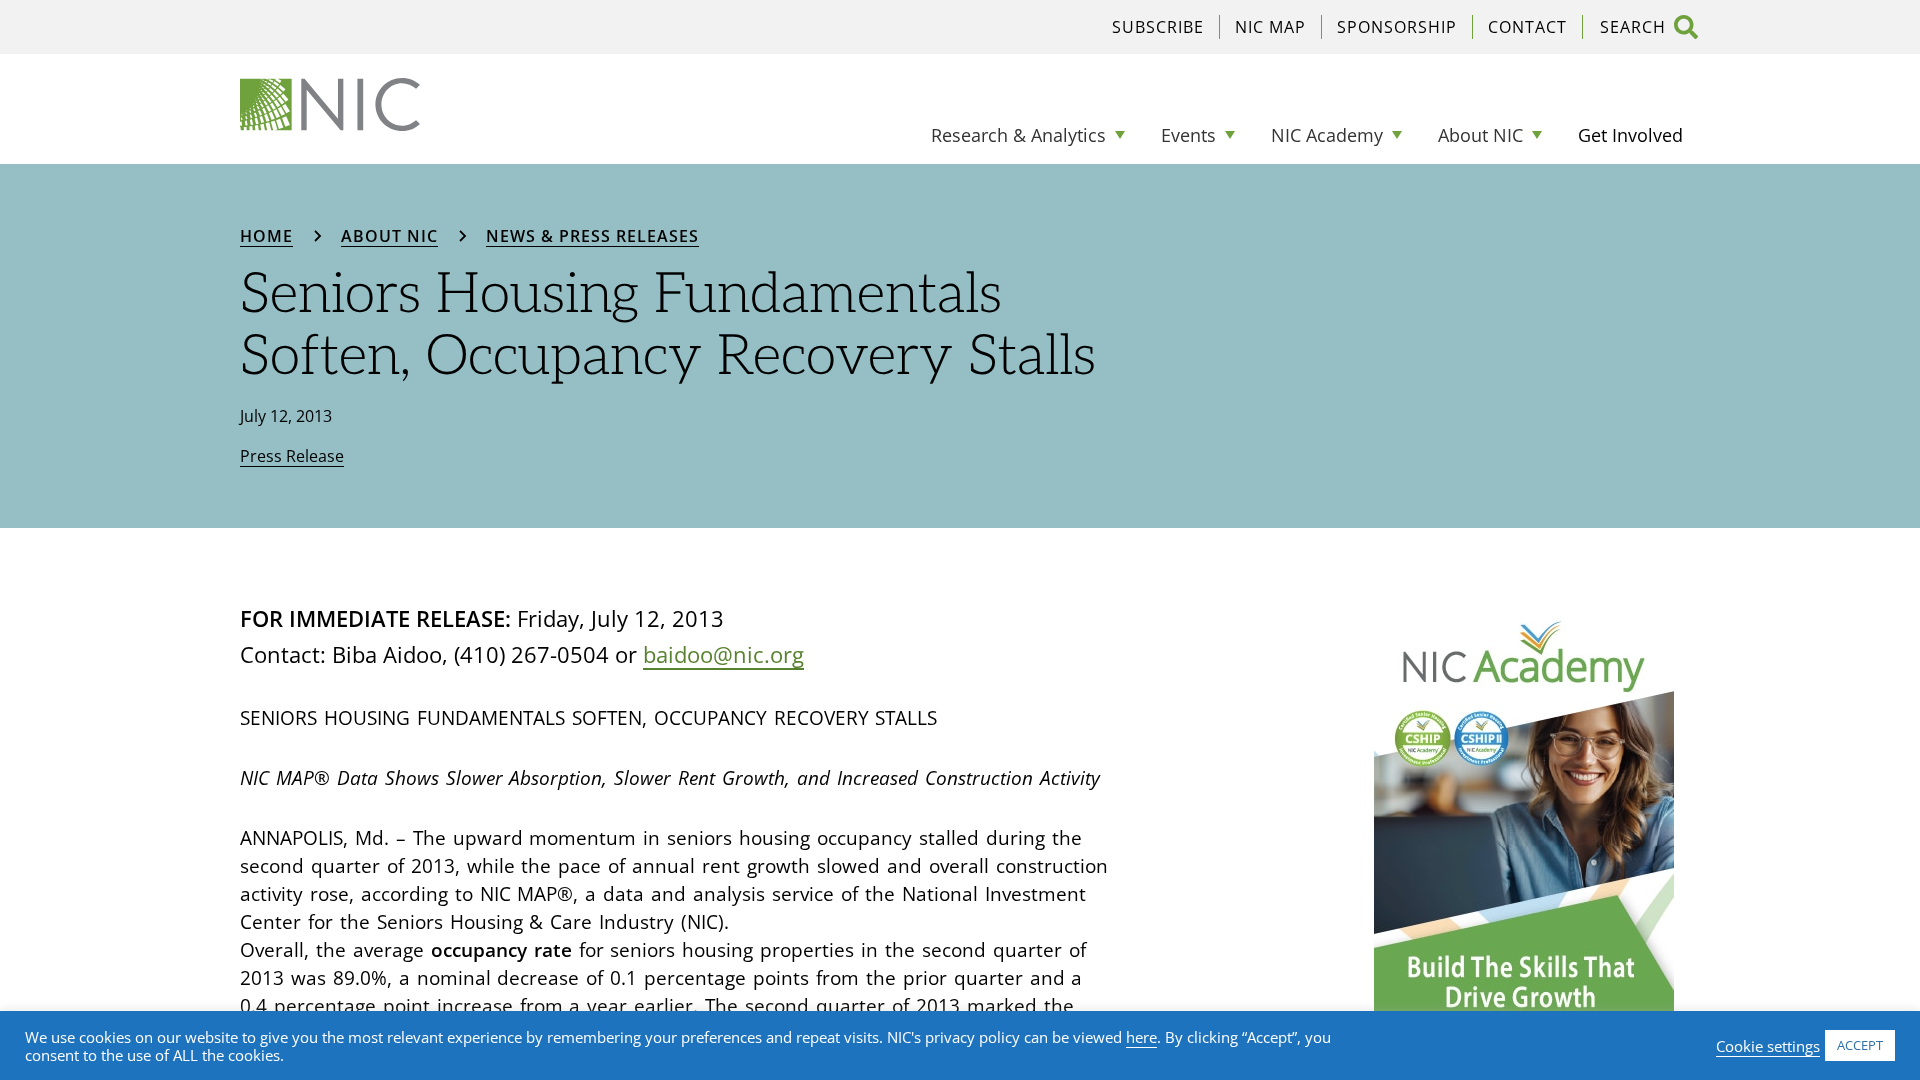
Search (1686, 27)
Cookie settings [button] (1768, 1046)
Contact (1527, 27)
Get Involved (1630, 135)
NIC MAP (1270, 27)
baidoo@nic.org (723, 654)
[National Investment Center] (330, 104)
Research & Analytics (1018, 135)
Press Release (292, 456)
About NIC (1480, 135)
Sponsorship (1397, 27)
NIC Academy (1327, 135)
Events (1188, 135)
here (1141, 1037)
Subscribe (1158, 27)
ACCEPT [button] (1860, 1045)
